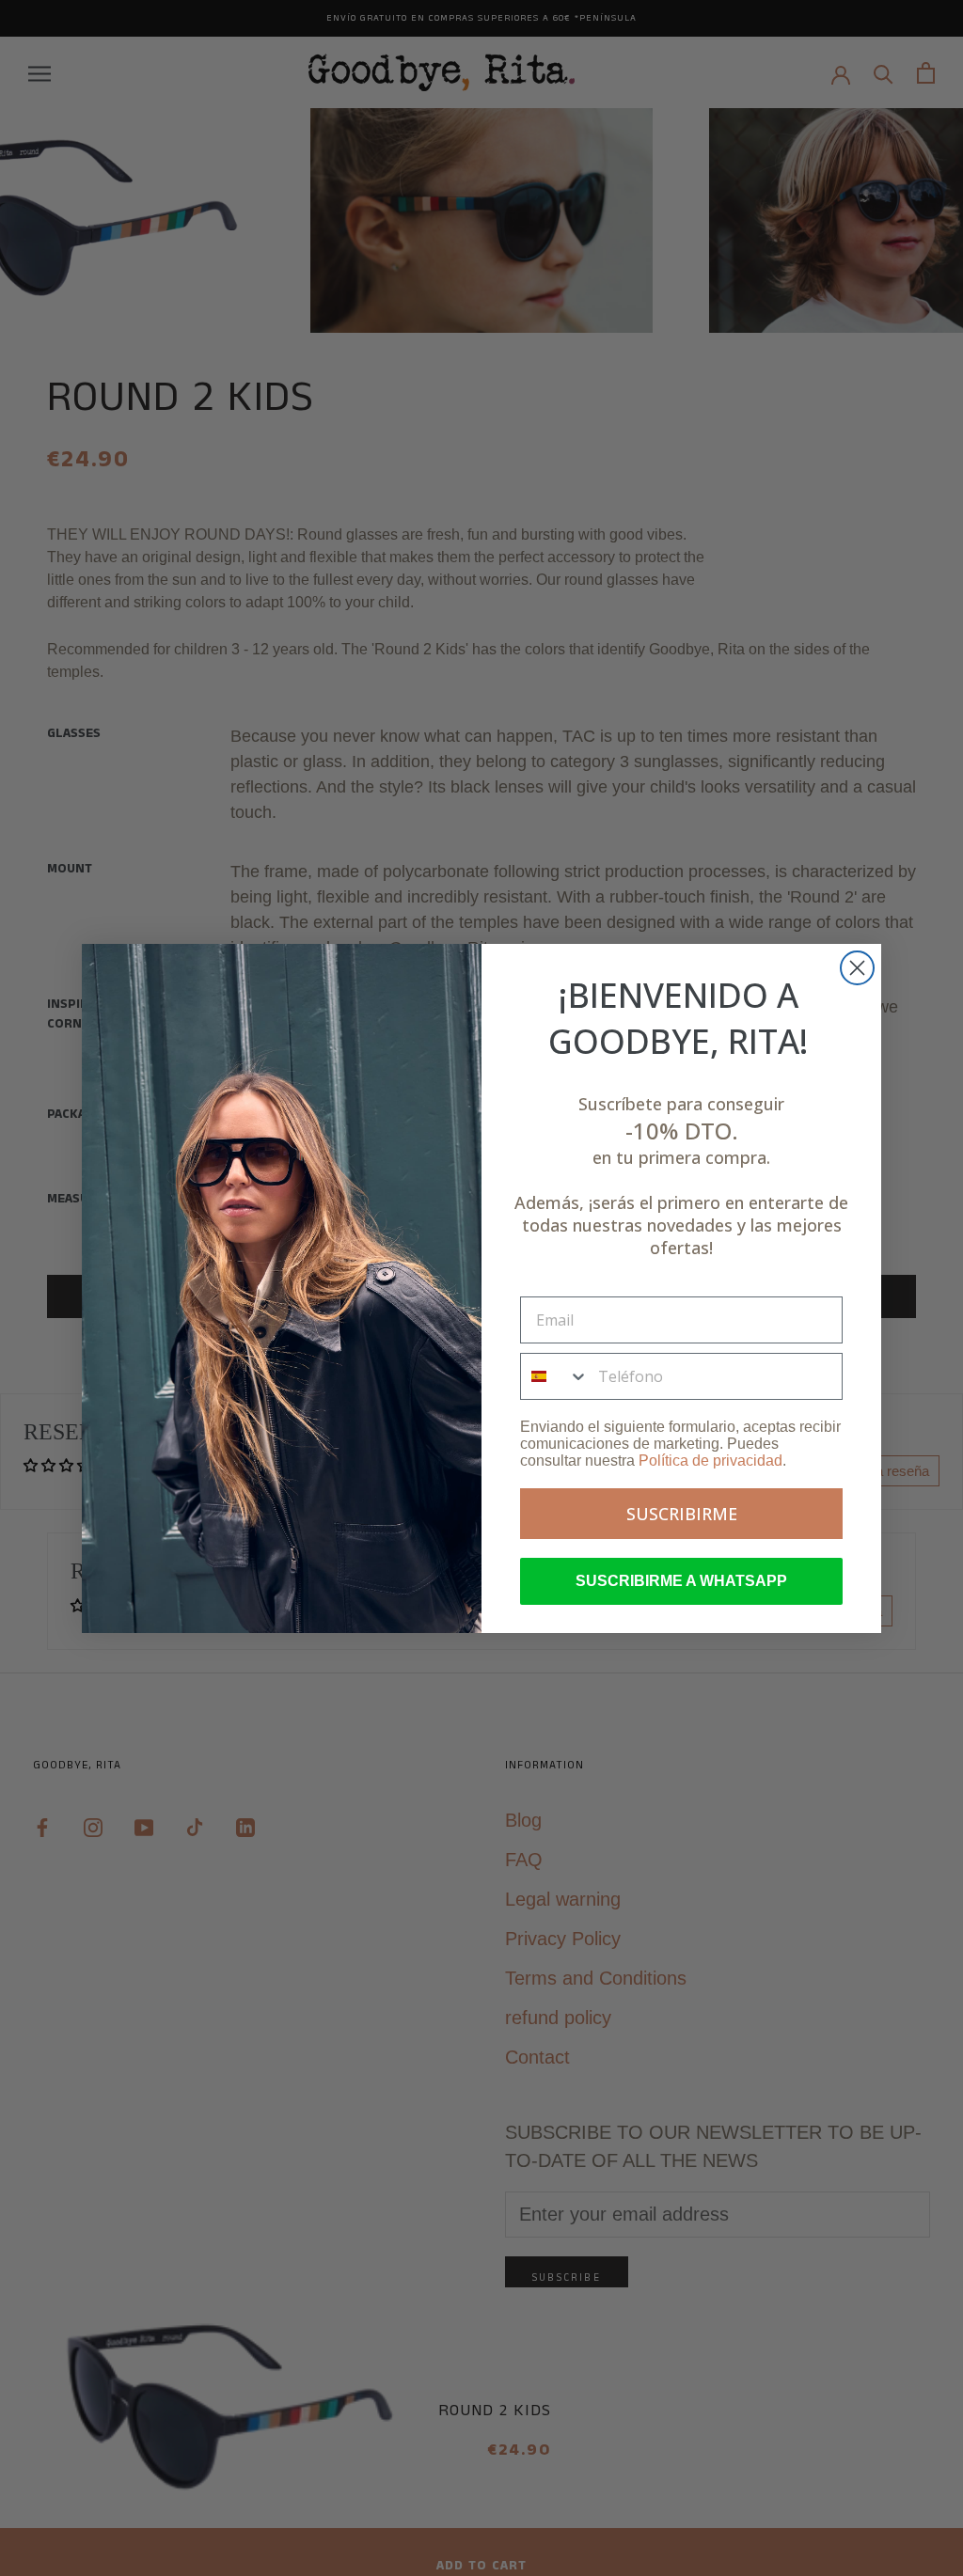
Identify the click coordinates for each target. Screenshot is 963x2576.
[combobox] (555, 1376)
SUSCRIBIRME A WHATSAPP (681, 1581)
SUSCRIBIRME (682, 1514)
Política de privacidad (710, 1461)
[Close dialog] (857, 968)
